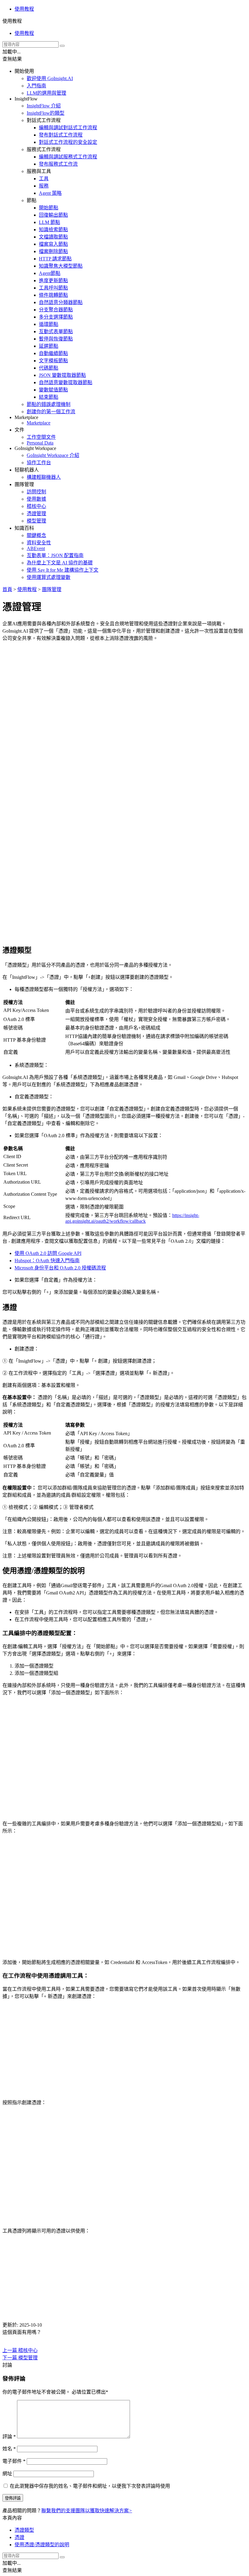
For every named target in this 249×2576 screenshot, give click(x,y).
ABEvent (36, 548)
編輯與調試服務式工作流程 (68, 157)
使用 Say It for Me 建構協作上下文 (63, 570)
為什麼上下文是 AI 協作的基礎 (60, 563)
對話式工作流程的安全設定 (68, 142)
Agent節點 (50, 273)
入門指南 (36, 86)
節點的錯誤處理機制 (49, 404)
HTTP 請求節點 (55, 259)
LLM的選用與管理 (46, 93)
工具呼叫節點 (53, 288)
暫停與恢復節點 (56, 339)
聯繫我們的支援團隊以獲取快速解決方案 (87, 2511)
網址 (7, 2474)
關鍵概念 (36, 535)
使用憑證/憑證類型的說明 (42, 2545)
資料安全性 (39, 543)
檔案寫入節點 (53, 244)
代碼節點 (49, 368)
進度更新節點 (53, 281)
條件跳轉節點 (53, 295)
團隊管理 (52, 589)
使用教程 (24, 9)
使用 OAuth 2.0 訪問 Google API (48, 1253)
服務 (44, 186)
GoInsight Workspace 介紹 (53, 455)
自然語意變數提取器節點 (66, 382)
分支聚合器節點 (56, 310)
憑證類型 (24, 2530)
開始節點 (49, 208)
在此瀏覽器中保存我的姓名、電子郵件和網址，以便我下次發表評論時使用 (90, 2486)
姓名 (9, 2449)
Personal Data (40, 443)
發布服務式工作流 (58, 164)
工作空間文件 (41, 437)
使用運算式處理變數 (49, 577)
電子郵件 (14, 2461)
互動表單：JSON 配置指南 (55, 555)
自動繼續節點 (53, 353)
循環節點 (49, 324)
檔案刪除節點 (53, 251)
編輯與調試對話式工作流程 (68, 128)
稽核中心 (36, 506)
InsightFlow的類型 (46, 113)
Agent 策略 (50, 193)
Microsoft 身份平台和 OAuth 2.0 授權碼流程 (60, 1268)
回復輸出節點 (53, 215)
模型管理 (36, 521)
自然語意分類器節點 (61, 302)
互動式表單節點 (56, 331)
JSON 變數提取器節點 (62, 375)
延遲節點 (49, 346)
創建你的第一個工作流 (51, 412)
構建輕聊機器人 (44, 477)
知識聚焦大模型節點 (61, 266)
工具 (44, 179)
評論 (9, 2437)
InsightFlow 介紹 (44, 106)
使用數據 (36, 499)
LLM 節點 (49, 222)
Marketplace (39, 423)
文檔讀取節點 (53, 237)
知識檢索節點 (53, 230)
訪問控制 (36, 492)
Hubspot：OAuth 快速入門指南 (47, 1261)
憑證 (19, 2537)
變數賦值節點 (53, 390)
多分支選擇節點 (56, 317)
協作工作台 (39, 463)
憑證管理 (36, 514)
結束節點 (49, 397)
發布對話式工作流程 (61, 135)
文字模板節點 (53, 361)
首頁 (7, 589)
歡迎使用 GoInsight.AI (50, 78)
